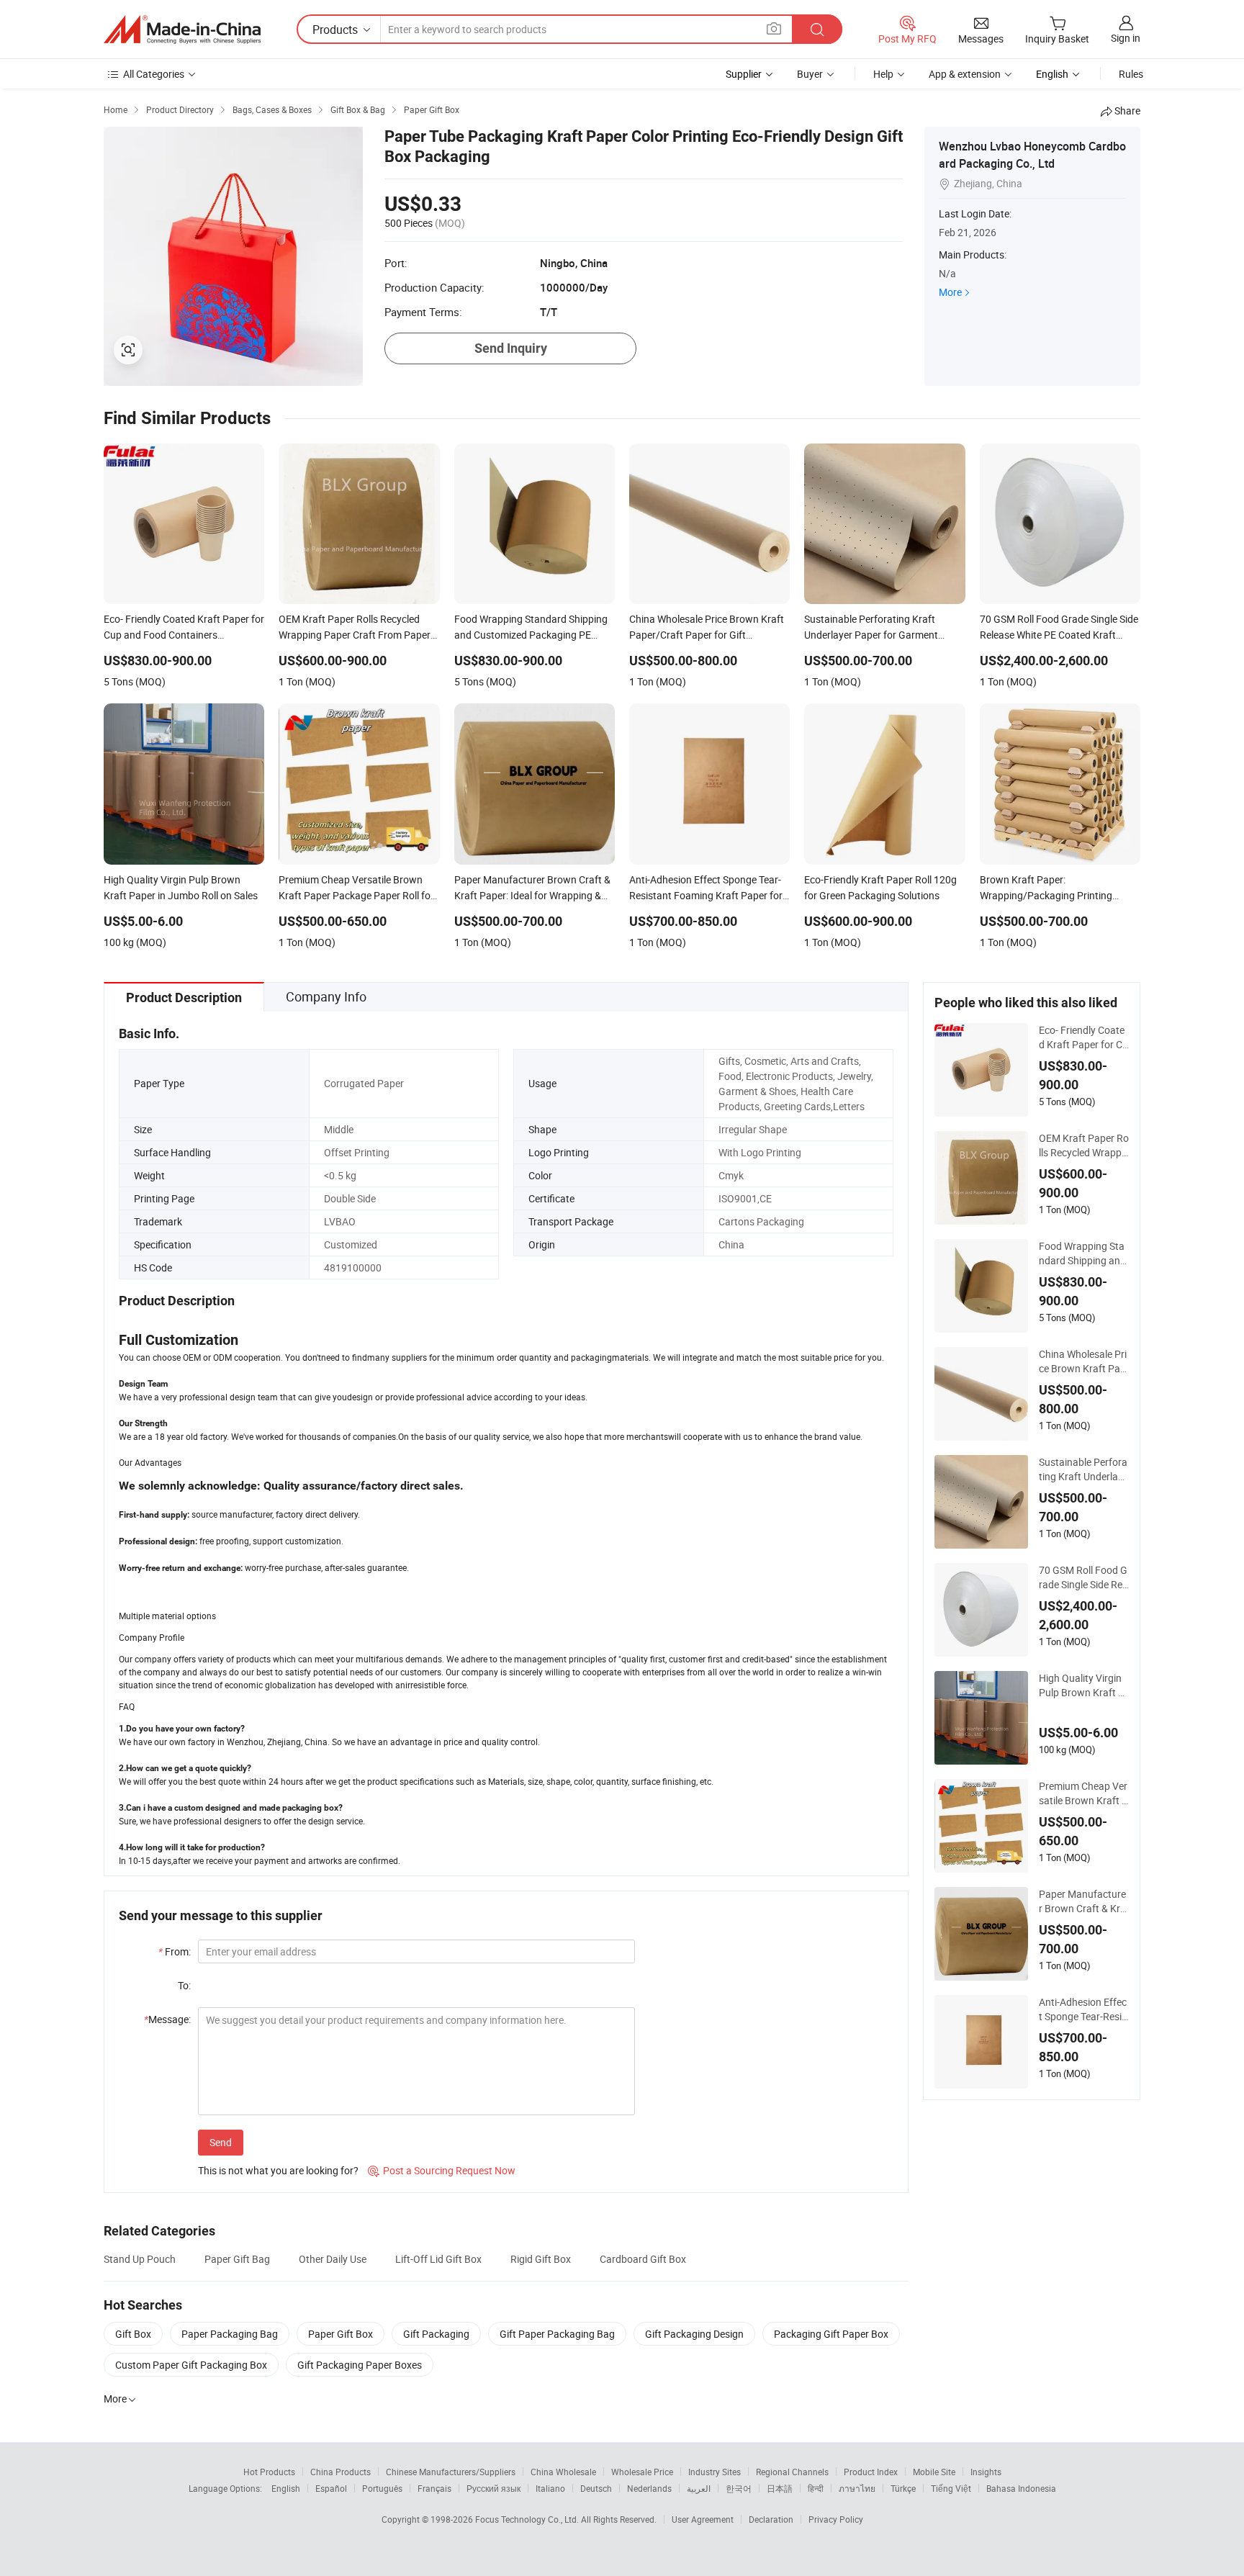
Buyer (810, 74)
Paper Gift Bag (237, 2259)
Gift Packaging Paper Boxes (360, 2365)
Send (221, 2142)
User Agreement (703, 2519)
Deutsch (596, 2488)
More (950, 292)
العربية (699, 2488)
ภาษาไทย (857, 2488)
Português (382, 2488)
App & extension (965, 74)
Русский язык (493, 2488)
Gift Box (133, 2334)
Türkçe (903, 2488)
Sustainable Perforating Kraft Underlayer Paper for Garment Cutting (1083, 1469)
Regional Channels (792, 2472)
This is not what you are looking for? (278, 2170)
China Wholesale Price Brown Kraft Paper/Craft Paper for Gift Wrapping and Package (1083, 1361)
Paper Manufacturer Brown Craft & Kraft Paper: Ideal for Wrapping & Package (1083, 1901)
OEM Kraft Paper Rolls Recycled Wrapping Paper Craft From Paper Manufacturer (1084, 1145)
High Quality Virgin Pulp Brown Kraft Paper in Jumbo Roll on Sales (1082, 1685)
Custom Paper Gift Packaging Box (191, 2365)
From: (175, 1951)
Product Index (871, 2472)
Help (883, 74)
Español (331, 2488)
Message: (167, 2019)
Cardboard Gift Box (643, 2259)
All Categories (154, 74)
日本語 (780, 2488)
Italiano (550, 2488)
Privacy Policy (836, 2519)
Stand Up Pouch (140, 2259)
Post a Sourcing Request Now (442, 2170)
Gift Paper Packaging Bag (557, 2334)
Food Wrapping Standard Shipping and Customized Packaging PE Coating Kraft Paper (1083, 1253)
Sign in (1126, 38)
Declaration (771, 2519)
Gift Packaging (436, 2334)
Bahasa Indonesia (1021, 2488)
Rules (1131, 74)
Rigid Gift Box (541, 2259)
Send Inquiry (511, 348)
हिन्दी (816, 2488)
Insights (986, 2472)
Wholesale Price (642, 2472)
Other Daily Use (333, 2259)
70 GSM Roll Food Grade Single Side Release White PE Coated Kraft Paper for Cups (1083, 1577)
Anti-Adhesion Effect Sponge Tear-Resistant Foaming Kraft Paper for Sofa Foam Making (1083, 2009)
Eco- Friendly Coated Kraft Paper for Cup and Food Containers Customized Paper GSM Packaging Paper (1083, 1037)
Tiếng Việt (951, 2488)
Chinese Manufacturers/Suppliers (451, 2472)
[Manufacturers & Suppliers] (182, 30)
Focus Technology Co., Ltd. (528, 2519)
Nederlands (649, 2488)
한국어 (739, 2488)
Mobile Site (934, 2472)
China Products (341, 2472)
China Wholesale (563, 2472)
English (286, 2488)
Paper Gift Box (341, 2334)
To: (184, 1985)
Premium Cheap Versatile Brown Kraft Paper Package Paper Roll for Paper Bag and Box (1084, 1793)
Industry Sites (715, 2472)
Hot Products (269, 2472)
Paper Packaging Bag (230, 2334)
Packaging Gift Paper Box (831, 2334)
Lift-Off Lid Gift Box (438, 2259)
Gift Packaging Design (694, 2334)
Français (434, 2488)
